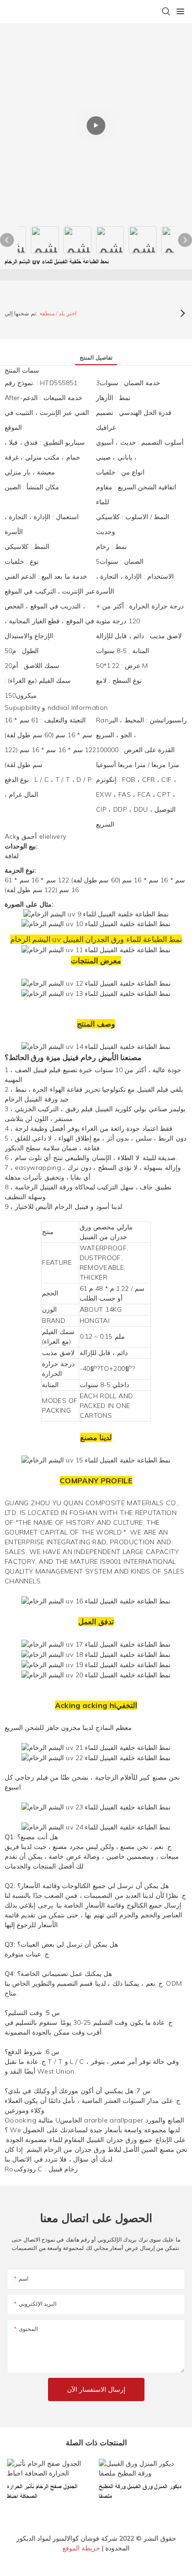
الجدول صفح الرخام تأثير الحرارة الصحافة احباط (42, 2492)
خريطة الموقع (81, 2548)
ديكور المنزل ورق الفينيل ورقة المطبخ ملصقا (140, 2492)
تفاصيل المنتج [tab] (96, 357)
